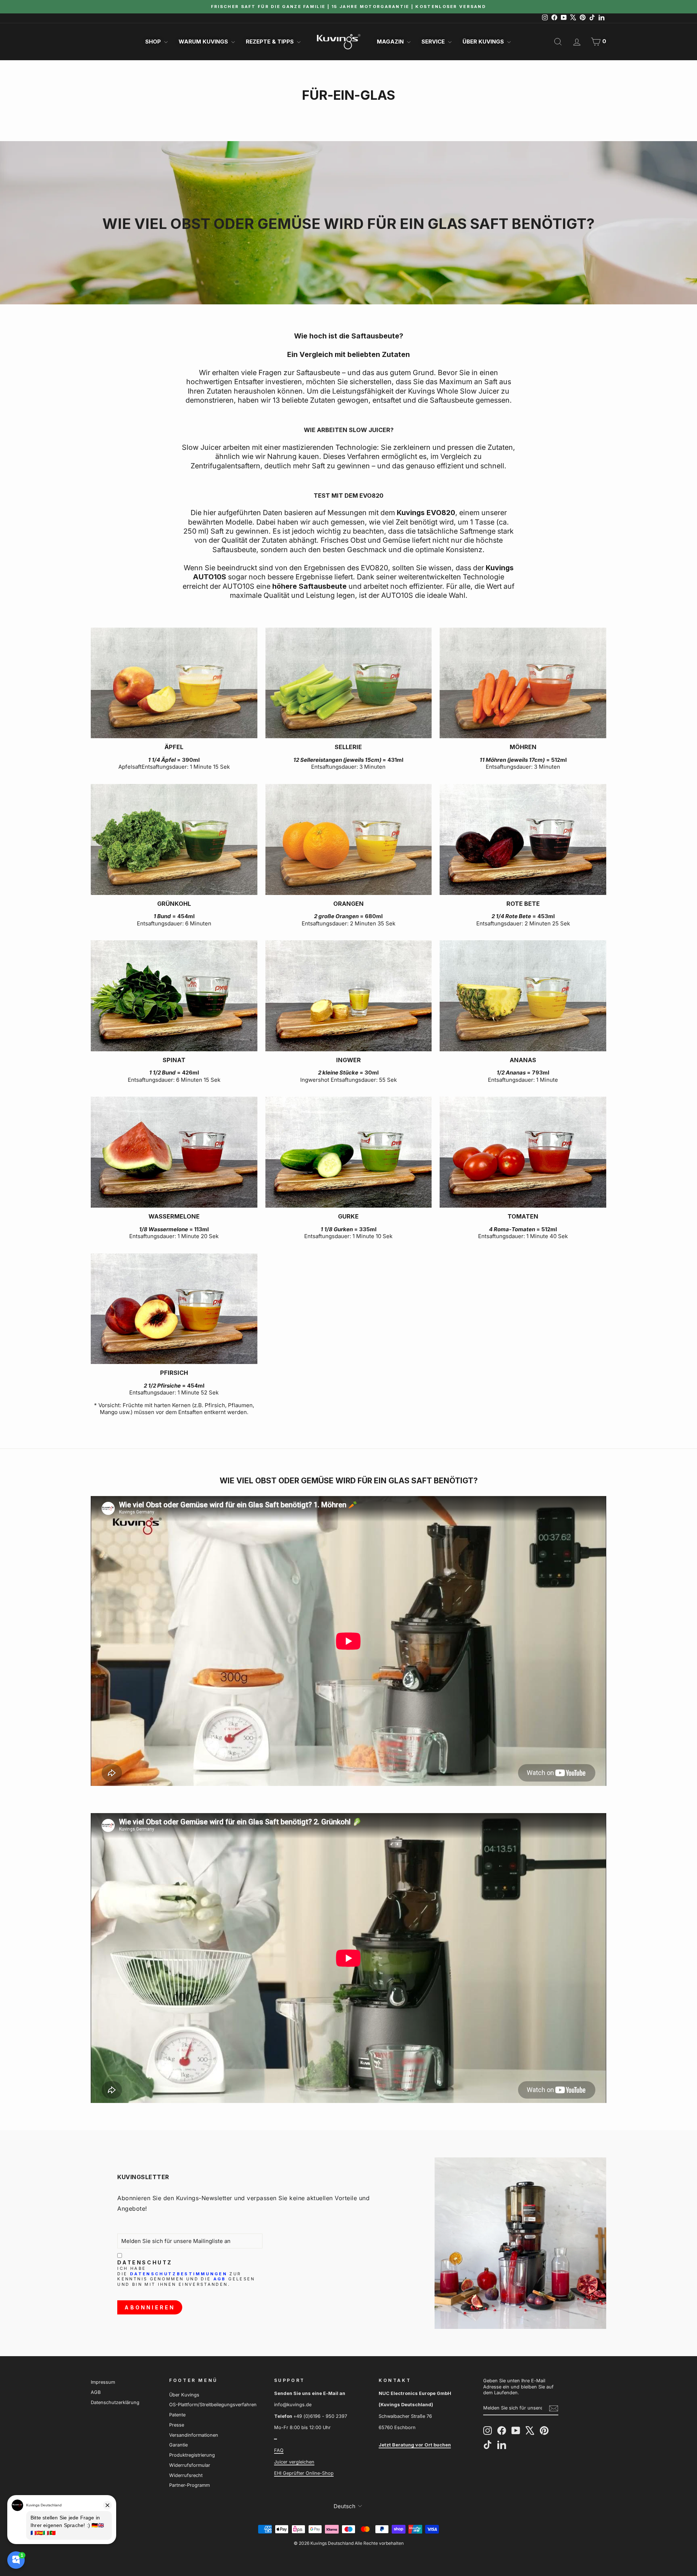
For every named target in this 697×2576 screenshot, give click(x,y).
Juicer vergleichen (294, 2462)
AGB (220, 2279)
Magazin (391, 42)
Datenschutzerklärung (115, 2402)
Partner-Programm (189, 2485)
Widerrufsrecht (186, 2475)
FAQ (279, 2450)
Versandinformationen (194, 2435)
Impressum (103, 2382)
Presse (177, 2425)
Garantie (178, 2445)
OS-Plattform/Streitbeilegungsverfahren (213, 2405)
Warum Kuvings (204, 42)
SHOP (154, 42)
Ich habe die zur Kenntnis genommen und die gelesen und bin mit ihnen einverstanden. (186, 2276)
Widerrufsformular (190, 2465)
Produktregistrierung (192, 2455)
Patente (177, 2415)
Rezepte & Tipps (270, 42)
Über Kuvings (484, 42)
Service (434, 42)
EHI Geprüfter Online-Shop (304, 2473)
